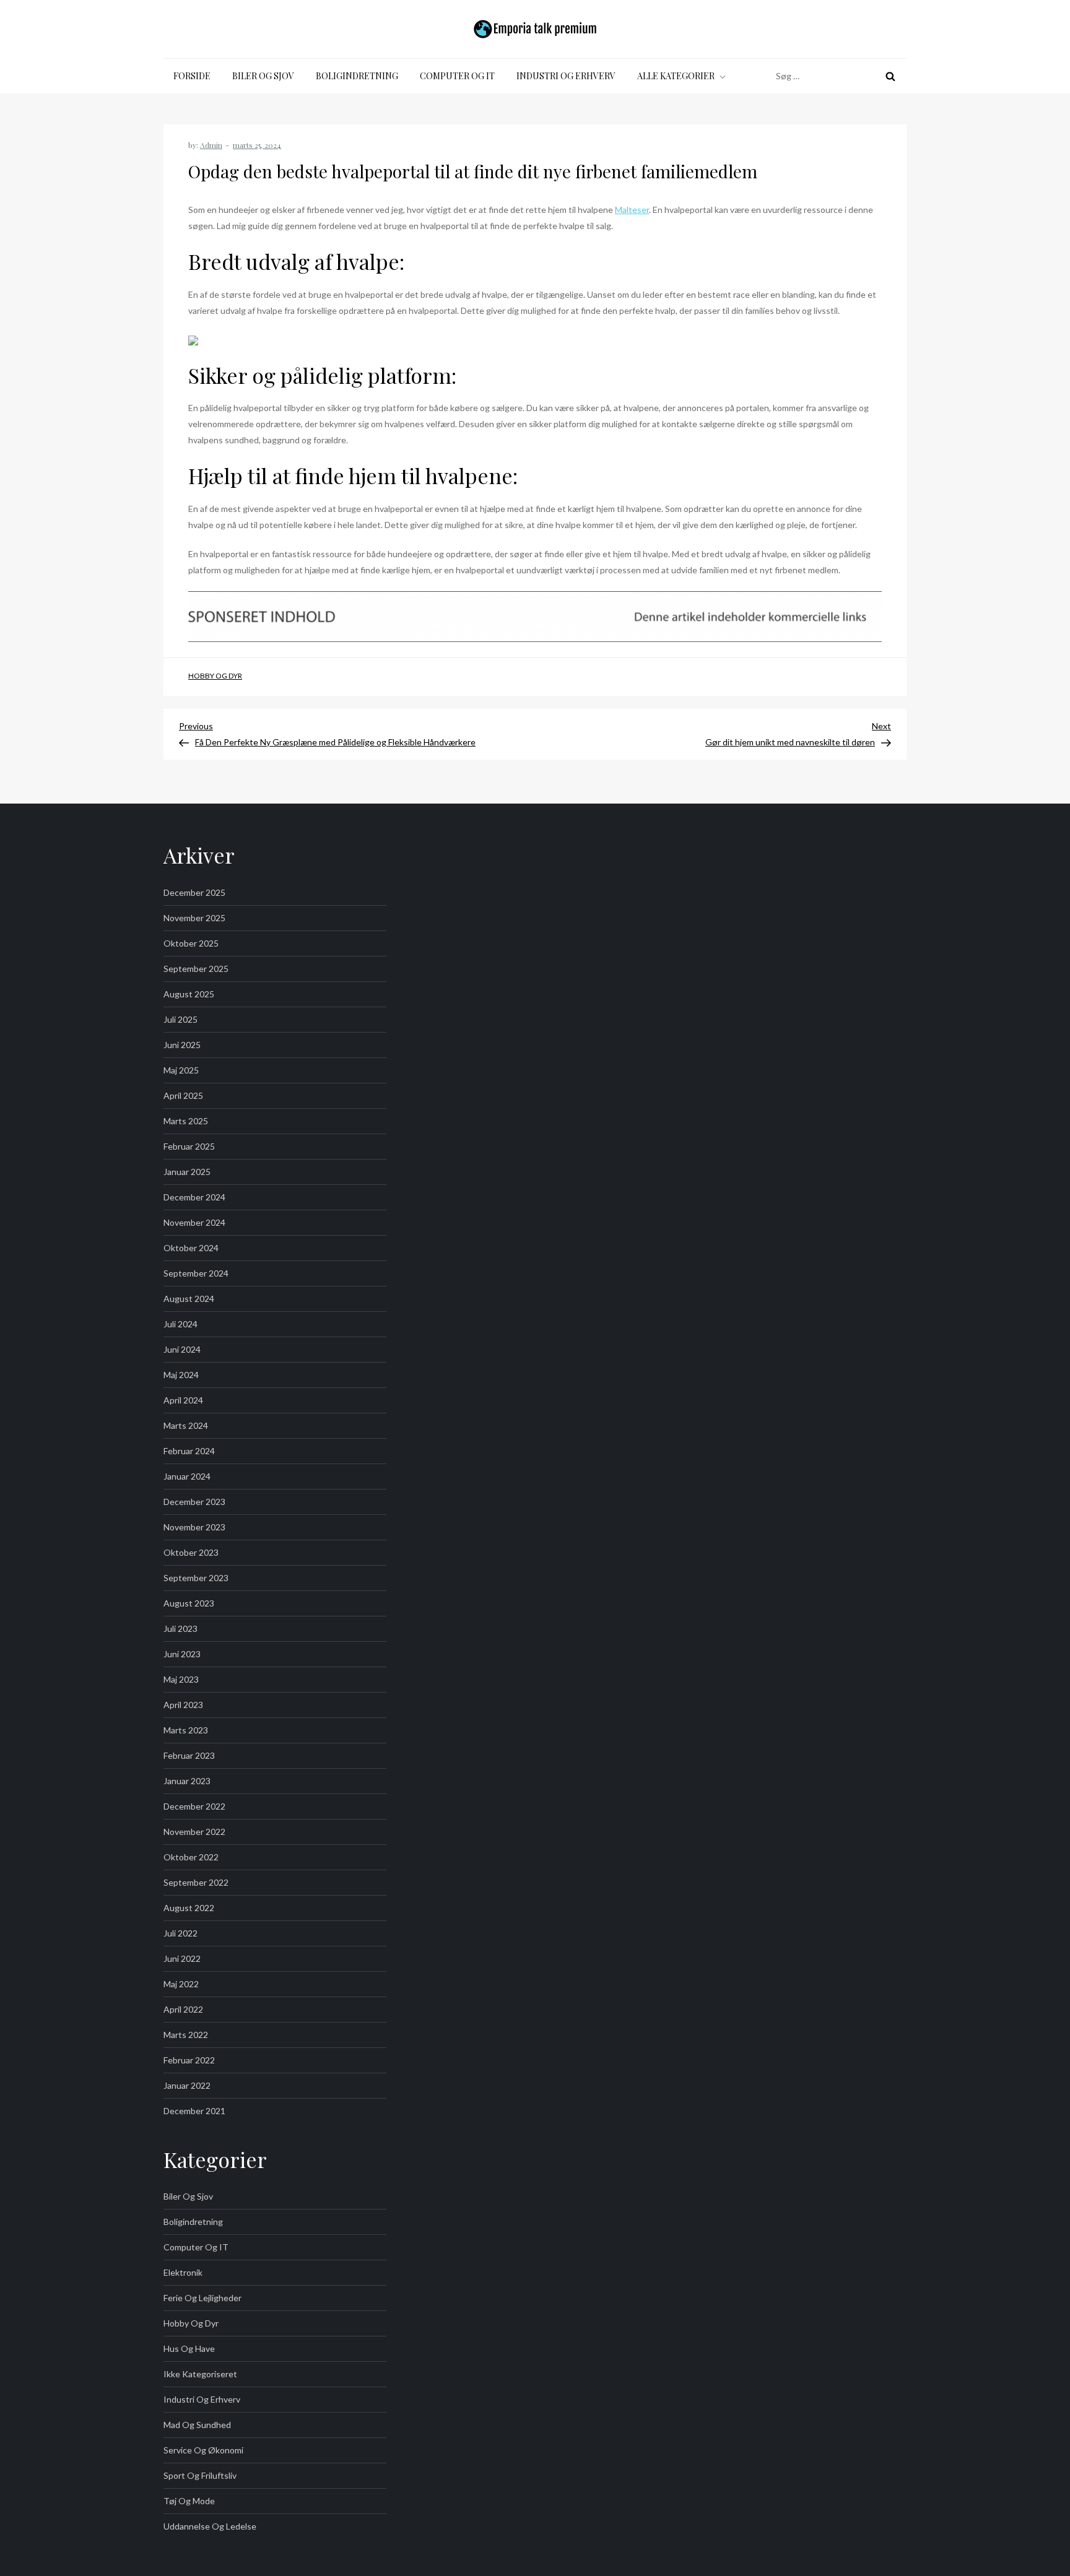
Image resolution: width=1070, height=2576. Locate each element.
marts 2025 (186, 1121)
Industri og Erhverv (566, 76)
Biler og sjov (263, 76)
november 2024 (194, 1222)
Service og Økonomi (203, 2450)
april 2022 (183, 2009)
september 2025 (196, 969)
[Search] (890, 76)
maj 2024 (181, 1375)
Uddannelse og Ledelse (210, 2526)
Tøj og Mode (189, 2501)
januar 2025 (187, 1172)
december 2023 (194, 1502)
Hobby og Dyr (215, 676)
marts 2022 (186, 2035)
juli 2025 (181, 1019)
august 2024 (189, 1299)
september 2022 (196, 1882)
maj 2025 (181, 1070)
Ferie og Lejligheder (202, 2298)
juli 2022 (181, 1933)
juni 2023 (182, 1654)
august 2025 (189, 994)
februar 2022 (189, 2060)
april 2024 (183, 1400)
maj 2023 (181, 1679)
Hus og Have (189, 2348)
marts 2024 (186, 1425)
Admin (211, 145)
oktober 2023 (191, 1552)
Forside (192, 76)
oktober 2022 (191, 1857)
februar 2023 (189, 1755)
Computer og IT (457, 76)
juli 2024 (181, 1324)
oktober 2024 (191, 1248)
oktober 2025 (191, 943)
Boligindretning (357, 76)
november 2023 (194, 1527)
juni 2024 (182, 1349)
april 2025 (183, 1095)
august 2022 (189, 1908)
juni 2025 (182, 1045)
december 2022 (194, 1806)
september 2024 (196, 1273)
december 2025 (194, 892)
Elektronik (183, 2272)
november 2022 (194, 1832)
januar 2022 (187, 2085)
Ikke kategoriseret (200, 2374)
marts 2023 (186, 1730)
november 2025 (194, 918)
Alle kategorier (676, 76)
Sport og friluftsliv (200, 2475)
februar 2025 (189, 1146)
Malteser (632, 210)
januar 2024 (187, 1476)
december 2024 (194, 1197)
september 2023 (196, 1578)
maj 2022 (181, 1984)
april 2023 (183, 1705)
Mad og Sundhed (197, 2425)
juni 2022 (182, 1958)
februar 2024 (189, 1451)
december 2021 (194, 2111)
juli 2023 (181, 1628)
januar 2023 (187, 1781)
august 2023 (189, 1603)
